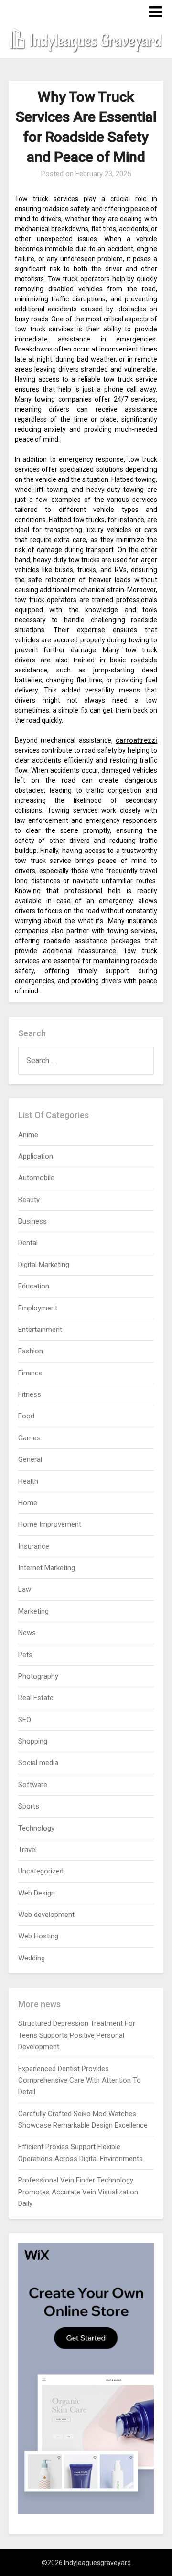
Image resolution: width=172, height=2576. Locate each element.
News (27, 1633)
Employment (38, 1308)
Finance (30, 1373)
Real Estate (36, 1698)
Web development (46, 1915)
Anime (28, 1135)
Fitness (30, 1394)
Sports (29, 1806)
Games (29, 1438)
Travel (27, 1850)
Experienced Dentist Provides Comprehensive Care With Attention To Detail (80, 2081)
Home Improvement (50, 1524)
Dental (28, 1243)
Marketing (33, 1611)
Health (28, 1481)
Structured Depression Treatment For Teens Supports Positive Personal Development (77, 2035)
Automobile (36, 1178)
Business (32, 1221)
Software (33, 1785)
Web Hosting (38, 1936)
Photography (38, 1676)
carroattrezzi (136, 740)
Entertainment (40, 1330)
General (30, 1459)
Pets (25, 1655)
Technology (36, 1828)
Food (26, 1416)
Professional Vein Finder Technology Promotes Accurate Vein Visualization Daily (78, 2192)
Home (28, 1503)
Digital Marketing (44, 1265)
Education (34, 1286)
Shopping (33, 1741)
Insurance (34, 1546)
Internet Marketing (47, 1568)
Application (36, 1156)
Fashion (31, 1351)
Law (25, 1589)
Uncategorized (41, 1871)
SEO (25, 1720)
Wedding (32, 1958)
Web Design (37, 1893)
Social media (38, 1763)
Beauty (29, 1200)
